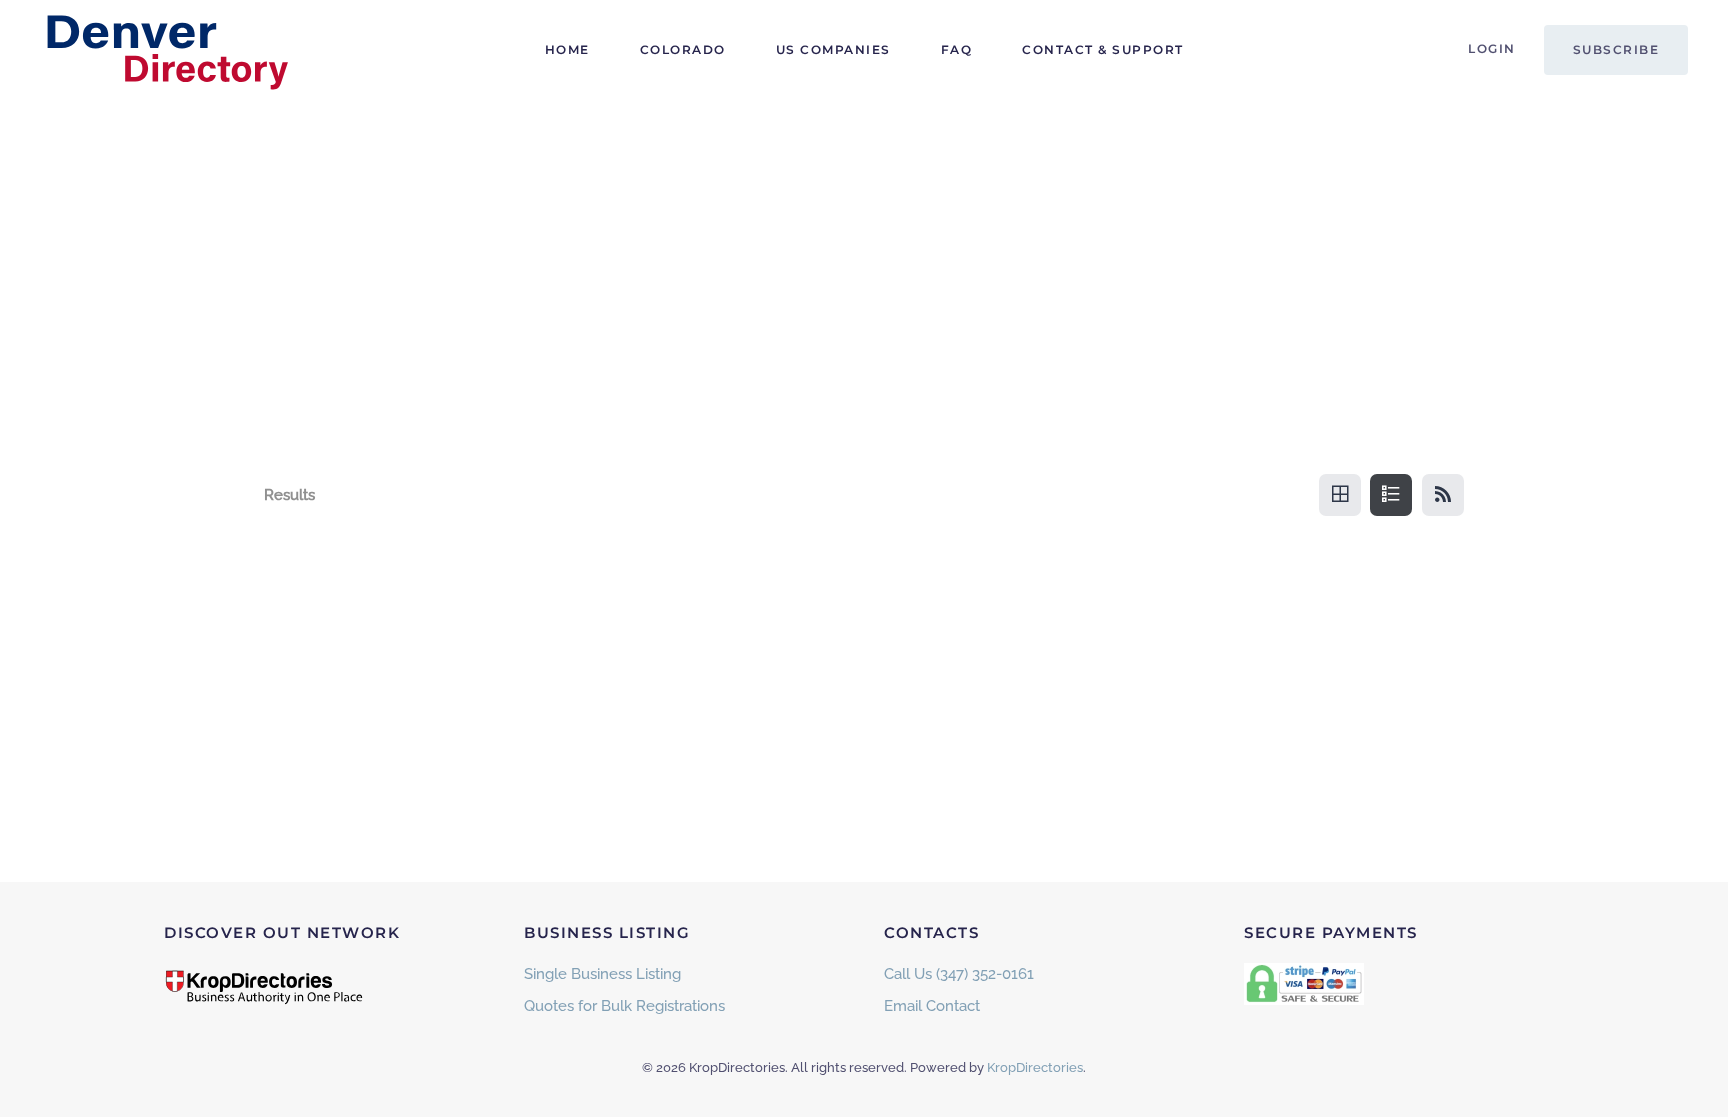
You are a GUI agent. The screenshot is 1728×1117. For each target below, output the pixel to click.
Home (567, 49)
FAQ (957, 49)
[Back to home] (165, 50)
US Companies (833, 49)
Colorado (683, 49)
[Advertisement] (864, 250)
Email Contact (932, 1006)
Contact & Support (1103, 49)
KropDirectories (1035, 1067)
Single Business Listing (602, 974)
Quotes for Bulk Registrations (624, 1006)
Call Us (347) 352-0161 (959, 974)
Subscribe (1616, 49)
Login (1492, 48)
